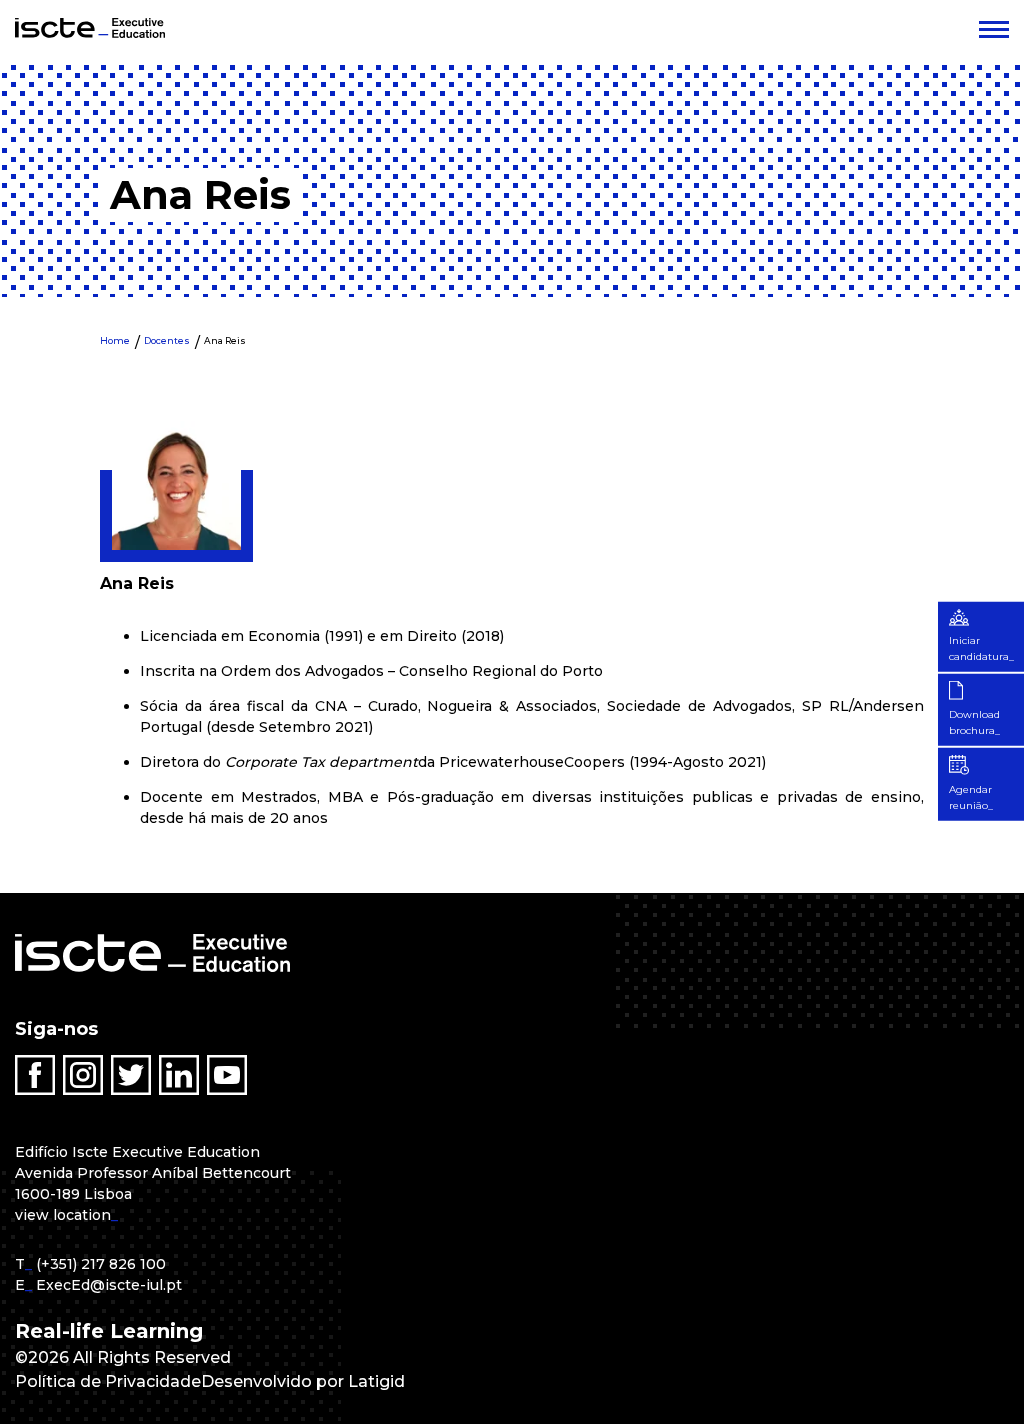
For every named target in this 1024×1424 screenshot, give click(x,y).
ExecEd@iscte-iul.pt (109, 1285)
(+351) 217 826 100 (101, 1264)
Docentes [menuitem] (167, 340)
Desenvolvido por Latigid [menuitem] (303, 1381)
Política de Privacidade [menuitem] (108, 1381)
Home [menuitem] (115, 340)
